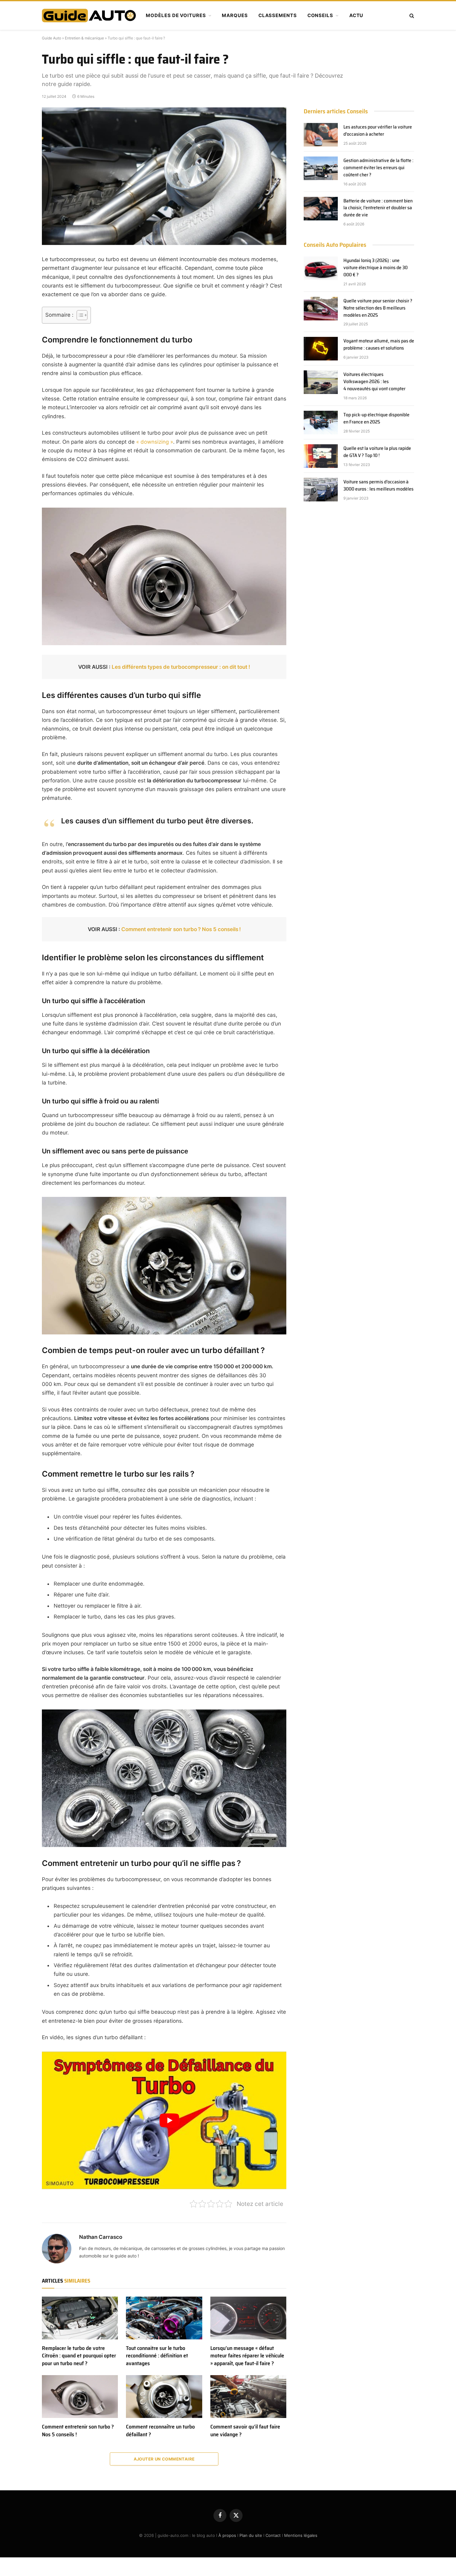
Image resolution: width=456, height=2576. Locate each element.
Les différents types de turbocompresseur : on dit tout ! (181, 667)
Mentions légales (301, 2535)
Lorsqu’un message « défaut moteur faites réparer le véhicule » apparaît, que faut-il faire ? (247, 2356)
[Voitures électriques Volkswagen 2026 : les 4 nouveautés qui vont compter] (321, 382)
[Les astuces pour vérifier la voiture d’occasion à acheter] (321, 135)
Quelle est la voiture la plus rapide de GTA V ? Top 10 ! (377, 452)
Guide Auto (51, 38)
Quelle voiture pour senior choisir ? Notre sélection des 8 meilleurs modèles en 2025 (378, 308)
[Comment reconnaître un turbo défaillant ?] (164, 2397)
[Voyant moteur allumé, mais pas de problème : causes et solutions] (321, 349)
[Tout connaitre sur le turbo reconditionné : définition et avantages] (164, 2318)
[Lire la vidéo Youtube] (169, 2120)
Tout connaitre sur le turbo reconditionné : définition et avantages (157, 2356)
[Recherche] (411, 16)
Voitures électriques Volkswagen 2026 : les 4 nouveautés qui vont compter (374, 382)
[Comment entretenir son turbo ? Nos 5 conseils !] (80, 2397)
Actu (356, 15)
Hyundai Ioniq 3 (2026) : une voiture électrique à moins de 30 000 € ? (376, 268)
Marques (235, 15)
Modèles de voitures (176, 15)
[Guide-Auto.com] (89, 16)
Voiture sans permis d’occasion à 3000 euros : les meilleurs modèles (378, 486)
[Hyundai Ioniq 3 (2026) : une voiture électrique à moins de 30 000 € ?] (321, 268)
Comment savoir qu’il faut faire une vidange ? (245, 2431)
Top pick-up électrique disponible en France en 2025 (376, 419)
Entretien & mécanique (84, 38)
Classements (278, 15)
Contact (273, 2535)
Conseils (320, 15)
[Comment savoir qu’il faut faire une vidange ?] (248, 2397)
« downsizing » (155, 442)
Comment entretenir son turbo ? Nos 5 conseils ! (181, 929)
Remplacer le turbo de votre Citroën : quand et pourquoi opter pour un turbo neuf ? (79, 2356)
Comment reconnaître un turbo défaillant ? (160, 2431)
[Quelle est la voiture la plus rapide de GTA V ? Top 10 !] (321, 456)
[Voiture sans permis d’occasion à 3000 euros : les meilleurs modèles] (321, 490)
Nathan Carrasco (101, 2237)
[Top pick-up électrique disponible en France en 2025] (321, 423)
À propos (227, 2535)
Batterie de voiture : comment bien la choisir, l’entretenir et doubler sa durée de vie (378, 208)
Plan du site (251, 2535)
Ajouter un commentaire (164, 2459)
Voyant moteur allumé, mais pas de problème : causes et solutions (379, 345)
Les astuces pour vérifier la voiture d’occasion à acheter (378, 131)
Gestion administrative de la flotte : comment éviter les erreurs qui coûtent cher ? (378, 168)
